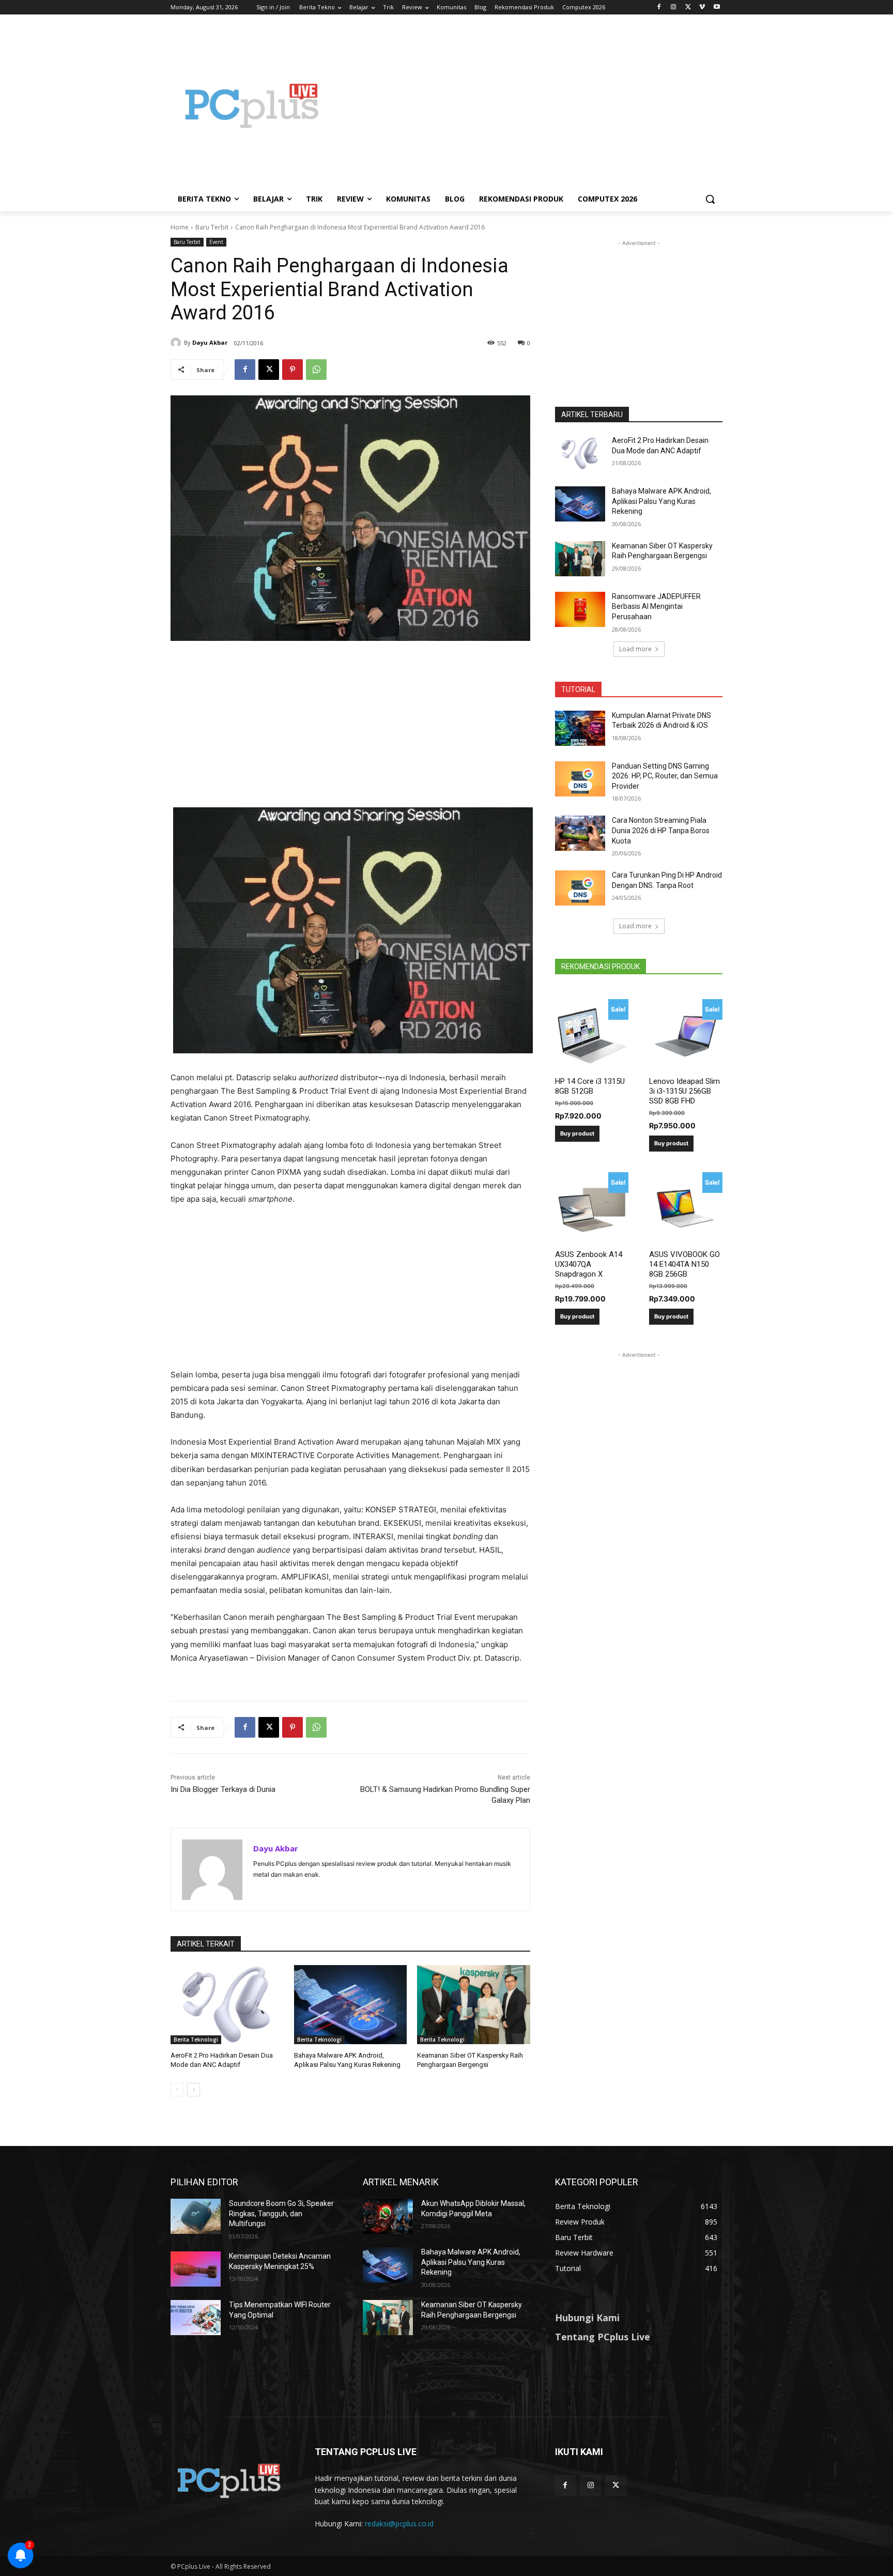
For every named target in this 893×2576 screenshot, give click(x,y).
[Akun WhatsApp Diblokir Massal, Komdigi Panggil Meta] (388, 2216)
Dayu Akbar (210, 342)
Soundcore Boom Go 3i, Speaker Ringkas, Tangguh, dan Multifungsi (281, 2213)
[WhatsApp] (316, 370)
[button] (710, 199)
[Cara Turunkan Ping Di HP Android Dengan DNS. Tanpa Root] (580, 888)
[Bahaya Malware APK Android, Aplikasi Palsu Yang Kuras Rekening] (351, 2005)
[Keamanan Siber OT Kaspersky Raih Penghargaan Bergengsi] (474, 2005)
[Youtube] (717, 7)
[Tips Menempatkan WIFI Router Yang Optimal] (196, 2318)
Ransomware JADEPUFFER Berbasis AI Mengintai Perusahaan (656, 607)
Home (180, 227)
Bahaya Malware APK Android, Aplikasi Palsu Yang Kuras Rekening (661, 501)
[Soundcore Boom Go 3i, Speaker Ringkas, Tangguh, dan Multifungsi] (196, 2216)
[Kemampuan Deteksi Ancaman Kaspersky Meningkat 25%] (196, 2269)
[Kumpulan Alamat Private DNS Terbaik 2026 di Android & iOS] (580, 728)
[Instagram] (674, 7)
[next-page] (194, 2090)
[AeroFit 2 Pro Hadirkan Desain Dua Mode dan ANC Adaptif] (227, 2005)
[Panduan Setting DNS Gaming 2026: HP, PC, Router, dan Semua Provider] (580, 779)
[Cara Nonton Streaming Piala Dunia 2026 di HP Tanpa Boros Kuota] (580, 833)
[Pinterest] (292, 370)
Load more (635, 649)
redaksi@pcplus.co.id (399, 2524)
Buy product (577, 1133)
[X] (688, 7)
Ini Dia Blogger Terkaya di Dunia (223, 1789)
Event (216, 242)
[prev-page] (177, 2090)
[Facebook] (659, 7)
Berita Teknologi (196, 2040)
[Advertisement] (529, 105)
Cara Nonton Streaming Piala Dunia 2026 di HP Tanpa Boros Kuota (661, 830)
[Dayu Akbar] (177, 343)
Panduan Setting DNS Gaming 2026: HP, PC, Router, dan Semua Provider (665, 776)
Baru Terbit (212, 227)
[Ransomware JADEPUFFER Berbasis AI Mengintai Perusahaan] (580, 609)
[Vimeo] (702, 7)
